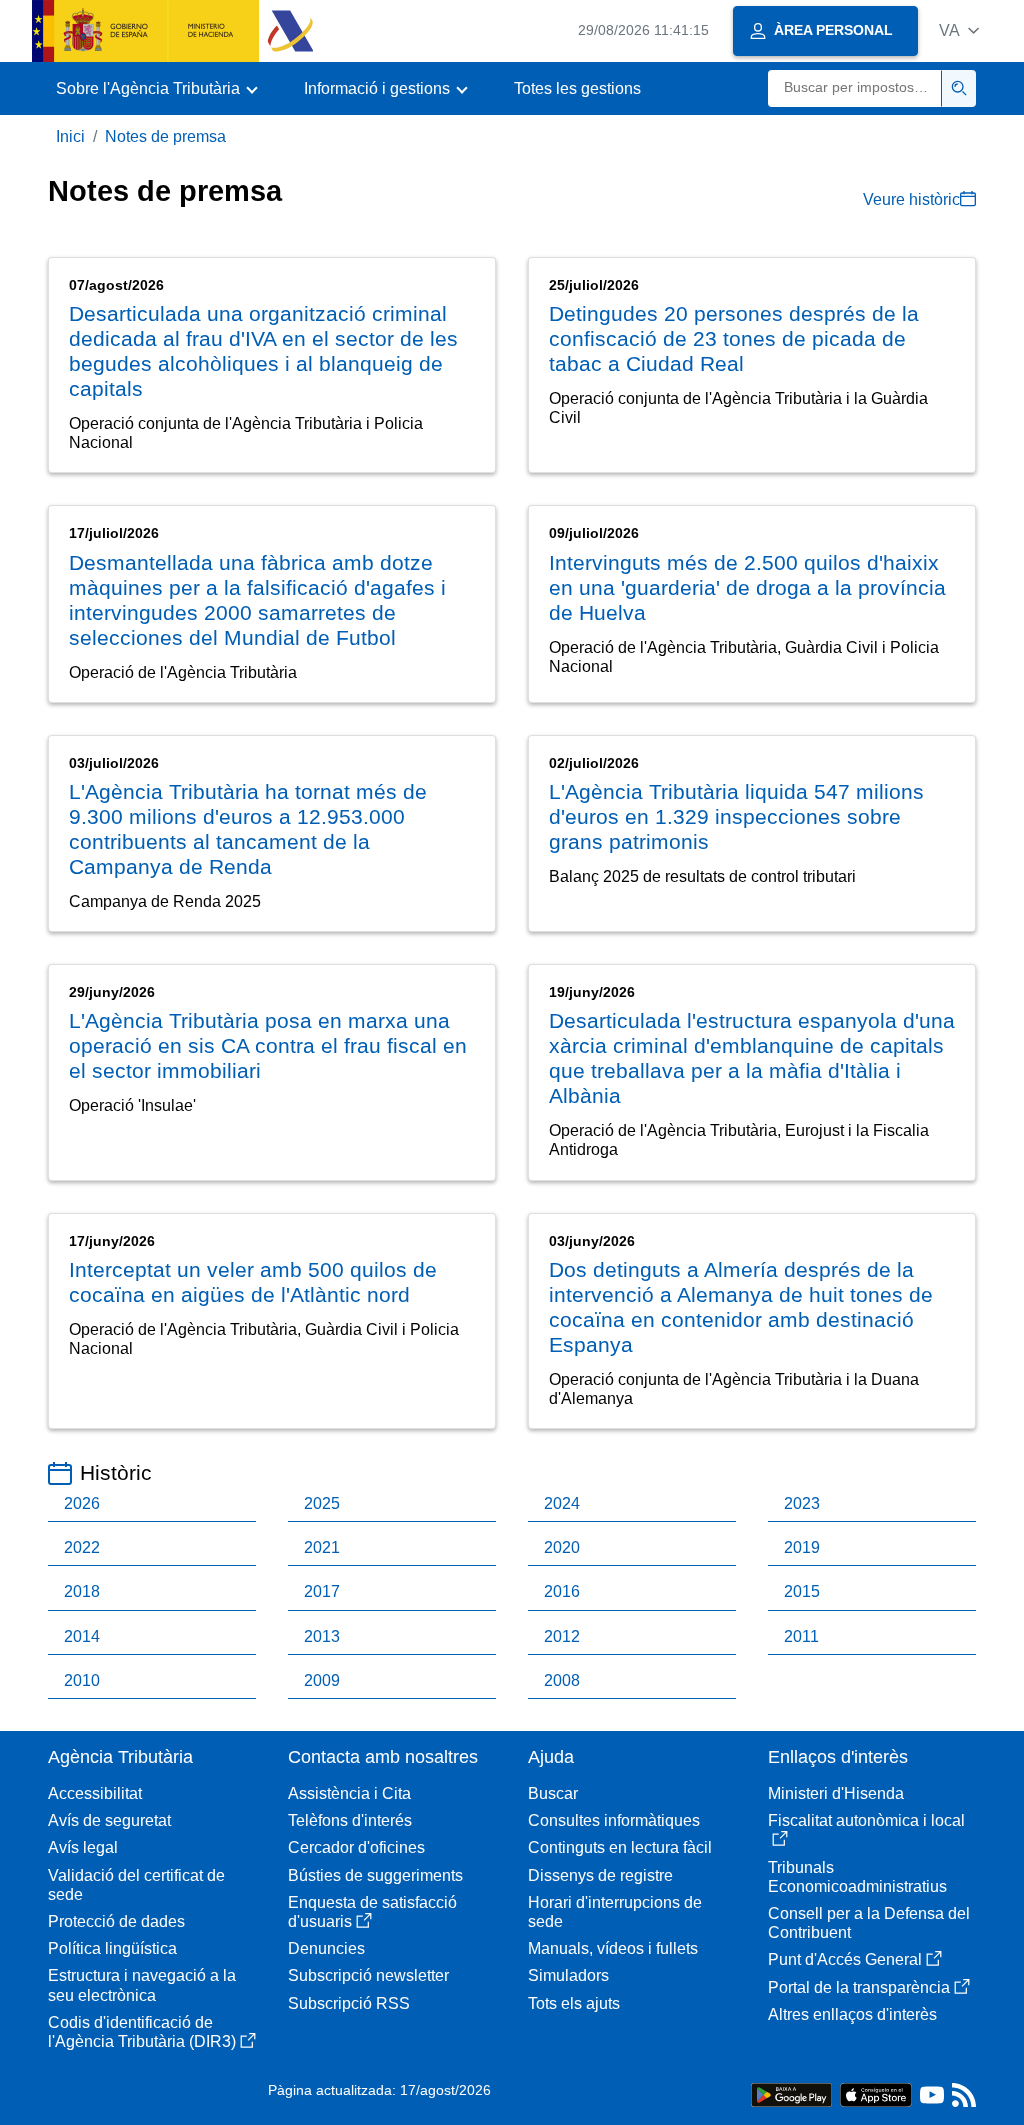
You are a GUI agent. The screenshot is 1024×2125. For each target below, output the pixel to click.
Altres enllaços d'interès (852, 2014)
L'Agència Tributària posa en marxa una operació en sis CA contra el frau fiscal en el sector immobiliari (268, 1045)
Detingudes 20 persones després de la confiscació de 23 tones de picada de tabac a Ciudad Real (734, 338)
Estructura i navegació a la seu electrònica (142, 1985)
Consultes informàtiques (614, 1820)
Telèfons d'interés (350, 1820)
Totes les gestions (577, 88)
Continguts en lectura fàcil (620, 1847)
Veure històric (911, 199)
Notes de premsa (165, 136)
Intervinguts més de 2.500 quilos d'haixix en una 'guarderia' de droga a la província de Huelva (747, 587)
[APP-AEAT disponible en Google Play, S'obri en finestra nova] (791, 2093)
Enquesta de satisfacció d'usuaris (372, 1912)
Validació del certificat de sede (136, 1885)
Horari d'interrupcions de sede (615, 1912)
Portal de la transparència (859, 1987)
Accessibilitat (95, 1793)
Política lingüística (112, 1948)
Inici (70, 136)
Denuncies (326, 1948)
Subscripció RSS (349, 2003)
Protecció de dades (116, 1921)
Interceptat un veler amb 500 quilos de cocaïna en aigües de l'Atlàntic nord (253, 1282)
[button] (959, 30)
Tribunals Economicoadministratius (857, 1877)
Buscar (553, 1793)
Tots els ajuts (574, 2003)
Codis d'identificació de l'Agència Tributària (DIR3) (142, 2032)
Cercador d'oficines (356, 1847)
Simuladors (568, 1975)
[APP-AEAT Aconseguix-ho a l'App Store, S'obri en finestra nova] (876, 2093)
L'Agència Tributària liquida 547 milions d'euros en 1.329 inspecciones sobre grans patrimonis (736, 816)
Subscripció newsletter (368, 1975)
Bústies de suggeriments (375, 1875)
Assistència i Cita (349, 1793)
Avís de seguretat (109, 1820)
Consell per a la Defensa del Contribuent (869, 1923)
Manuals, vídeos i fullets (613, 1948)
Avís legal (83, 1847)
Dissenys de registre (600, 1875)
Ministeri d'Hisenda (836, 1793)
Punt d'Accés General (845, 1959)
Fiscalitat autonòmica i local (866, 1820)
